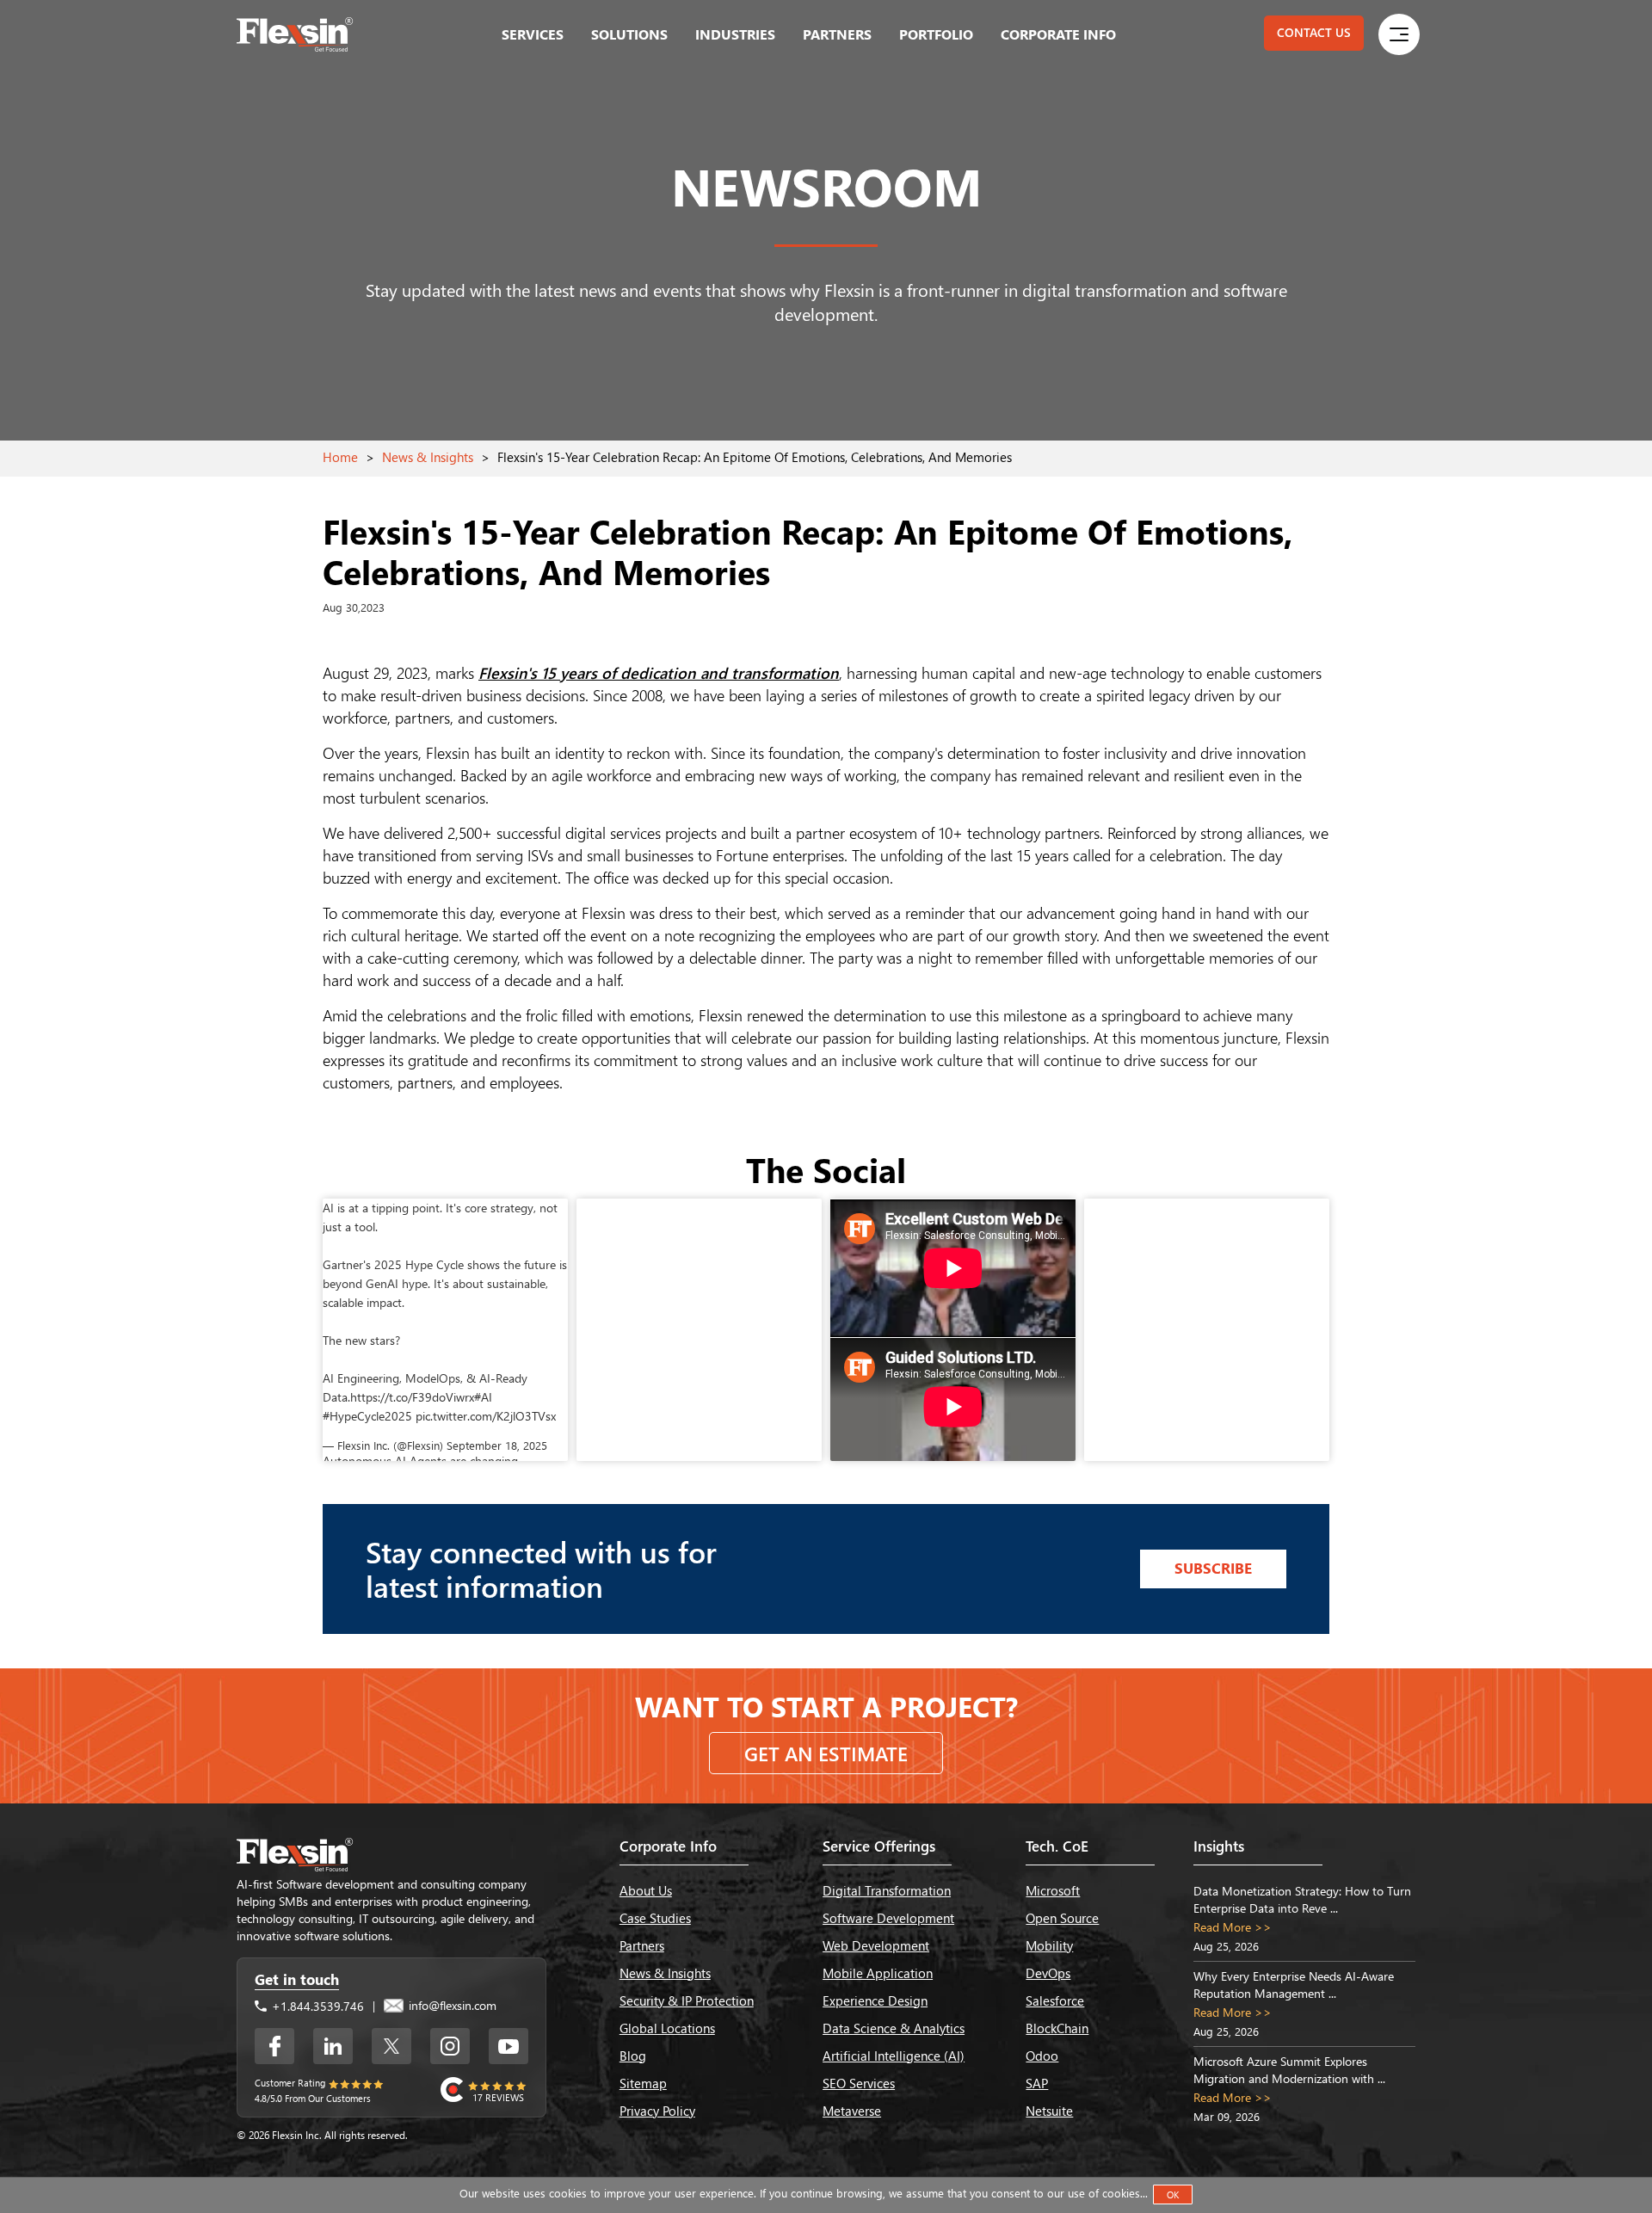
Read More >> (1233, 1927)
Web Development (876, 1945)
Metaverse (852, 2111)
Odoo (1042, 2056)
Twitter (391, 2046)
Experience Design (875, 2000)
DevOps (1048, 1973)
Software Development (888, 1918)
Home (340, 457)
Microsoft (1053, 1890)
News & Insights (428, 457)
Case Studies (655, 1918)
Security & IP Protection (687, 2000)
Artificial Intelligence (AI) (894, 2056)
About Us (646, 1890)
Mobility (1049, 1945)
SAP (1037, 2083)
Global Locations (667, 2028)
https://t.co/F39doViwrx (412, 1397)
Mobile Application (878, 1973)
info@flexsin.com (451, 2005)
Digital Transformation (887, 1890)
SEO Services (859, 2083)
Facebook (274, 2046)
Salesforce (1055, 2000)
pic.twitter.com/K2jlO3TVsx (486, 1416)
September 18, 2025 (497, 1445)
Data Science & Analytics (894, 2028)
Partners (837, 34)
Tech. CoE (1057, 1846)
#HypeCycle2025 (367, 1416)
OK (1173, 2195)
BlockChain (1057, 2028)
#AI (483, 1397)
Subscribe (1213, 1568)
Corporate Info (1058, 34)
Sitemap (643, 2083)
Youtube (509, 2046)
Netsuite (1049, 2111)
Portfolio (936, 34)
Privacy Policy (657, 2111)
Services (533, 34)
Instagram (450, 2046)
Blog (633, 2056)
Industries (735, 34)
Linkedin (333, 2046)
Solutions (629, 34)
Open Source (1062, 1918)
